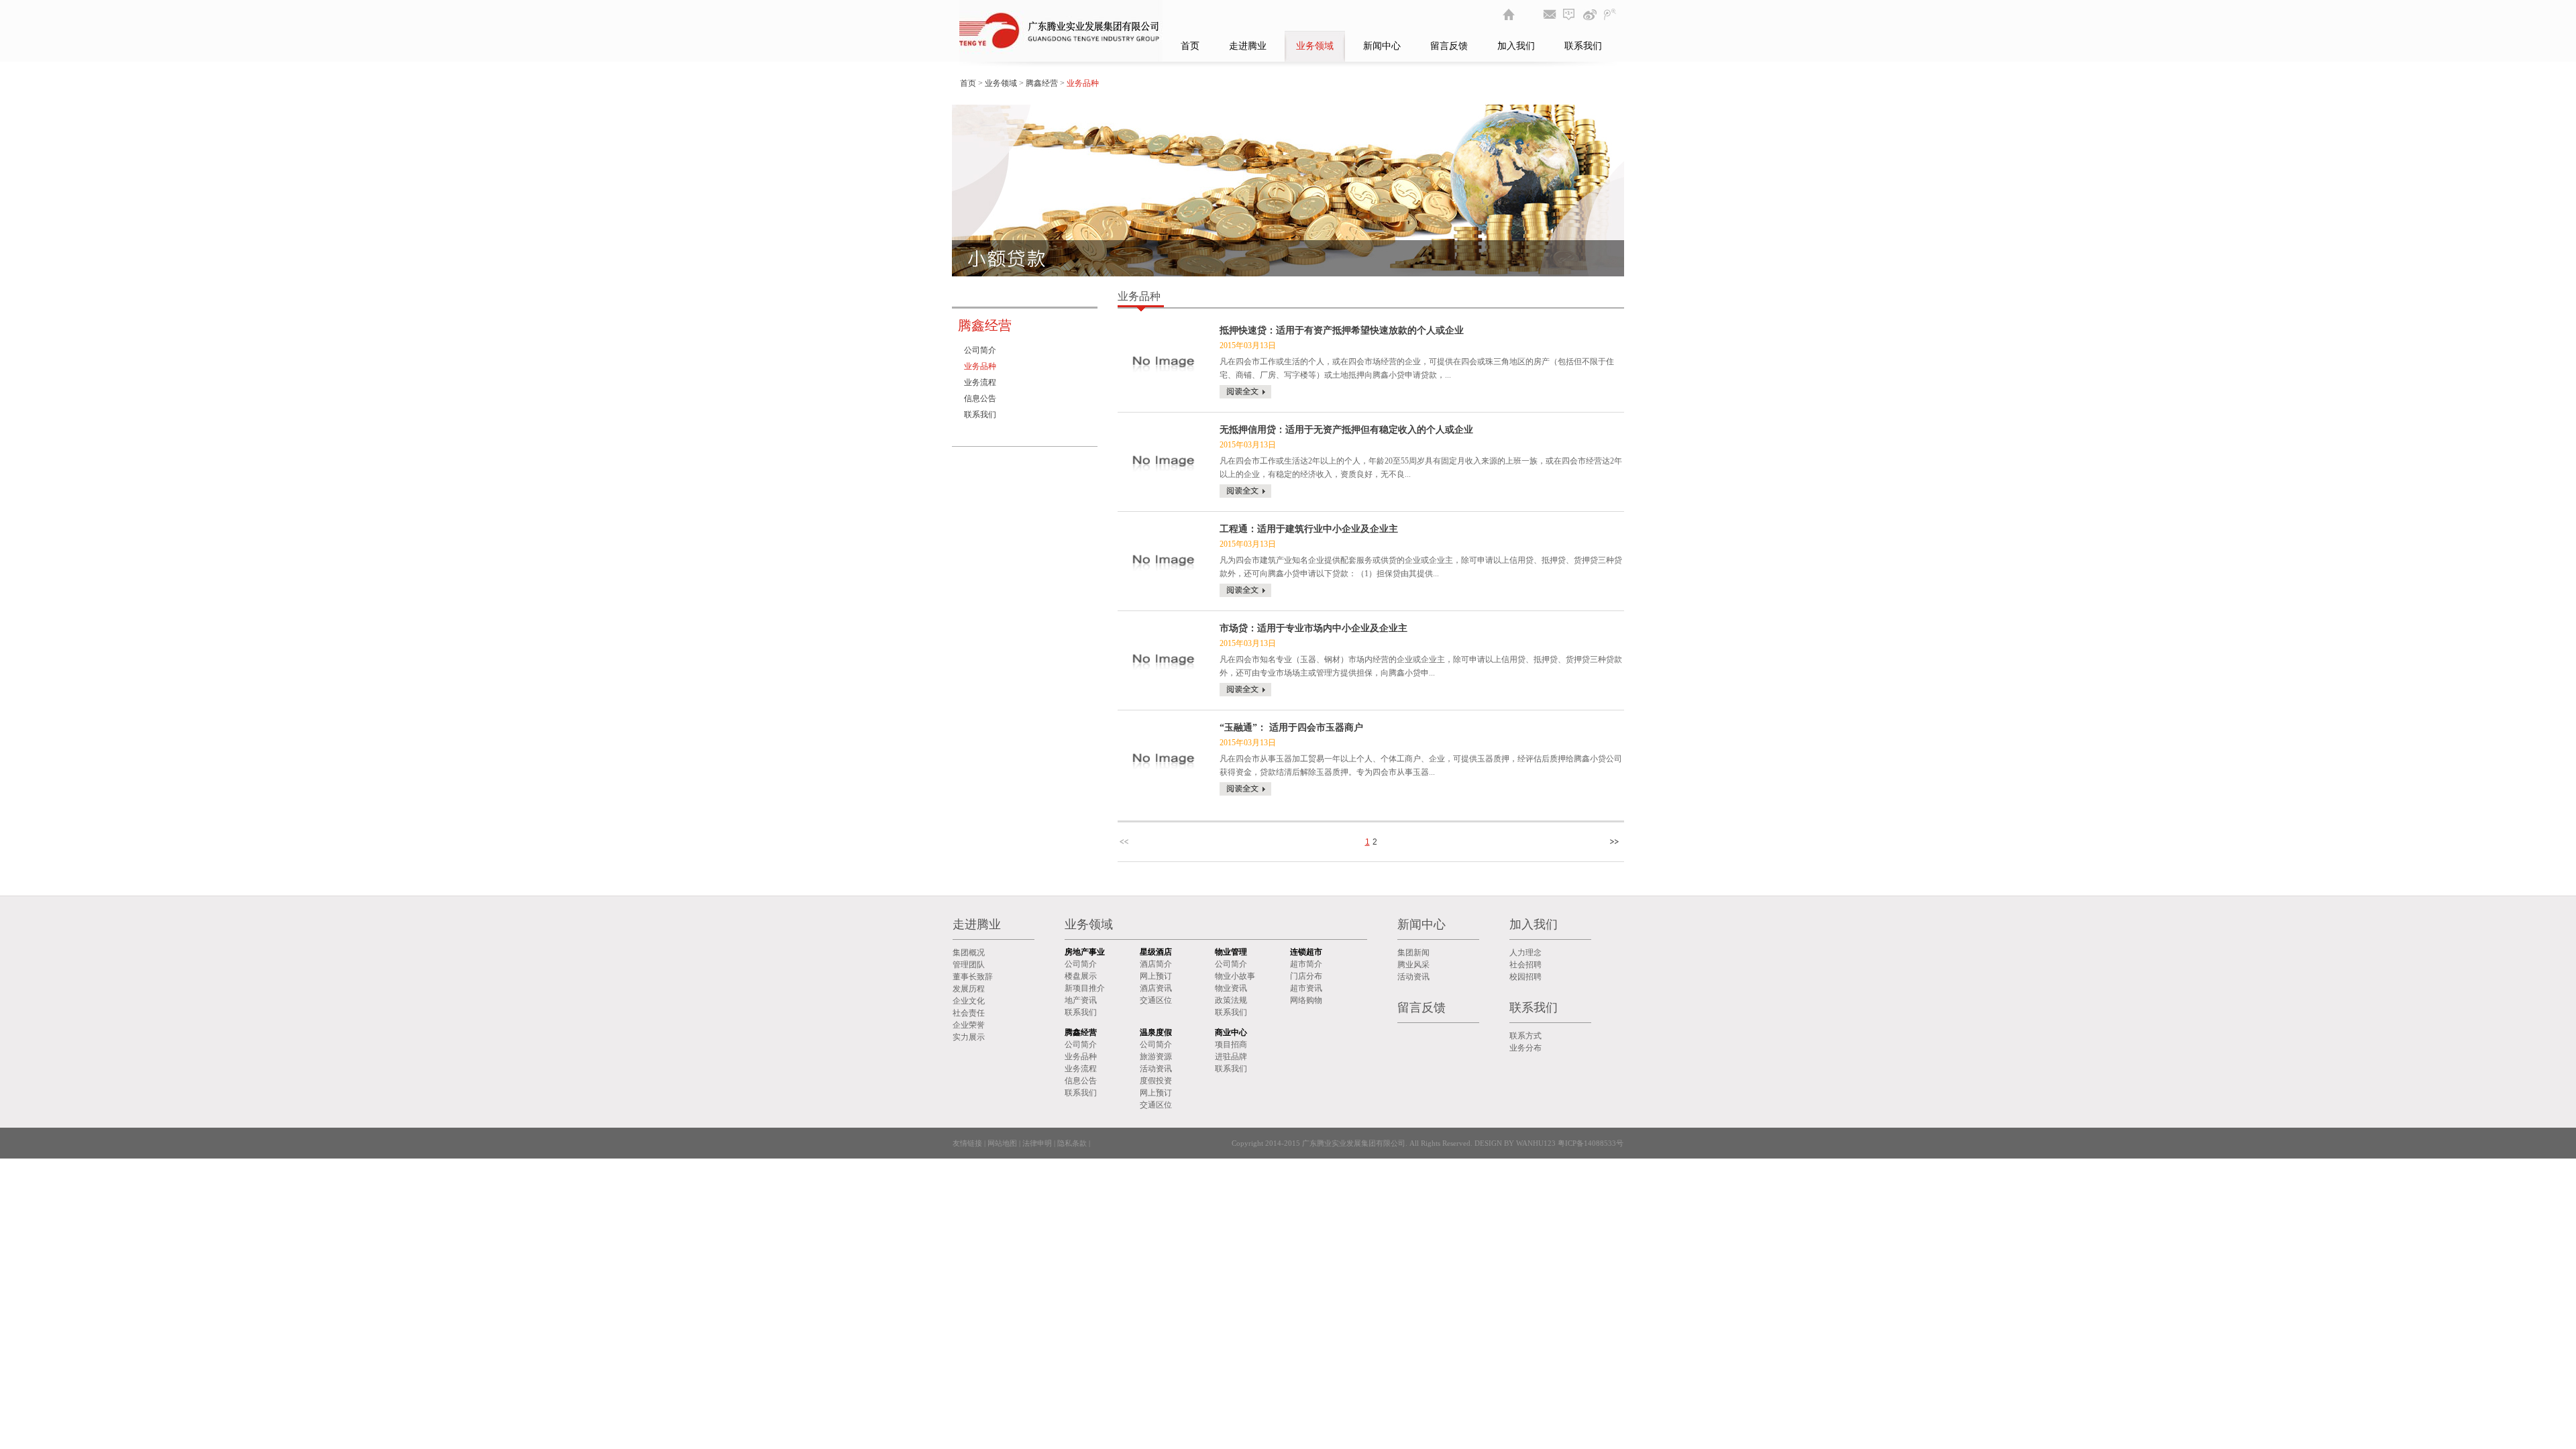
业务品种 (980, 366)
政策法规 (1231, 1000)
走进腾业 (1248, 46)
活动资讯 (1156, 1069)
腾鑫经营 (1042, 83)
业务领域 (1315, 46)
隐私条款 (1072, 1143)
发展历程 (969, 989)
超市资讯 (1306, 988)
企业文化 (969, 1001)
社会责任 (969, 1013)
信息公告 (980, 398)
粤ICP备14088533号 (1590, 1143)
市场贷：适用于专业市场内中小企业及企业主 (1313, 628)
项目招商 (1231, 1044)
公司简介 (980, 350)
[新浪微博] (1590, 14)
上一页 (1126, 842)
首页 (1190, 46)
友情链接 (967, 1143)
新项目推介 (1085, 988)
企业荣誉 (969, 1025)
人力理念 (1525, 953)
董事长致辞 (973, 977)
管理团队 (969, 965)
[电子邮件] (1550, 14)
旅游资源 (1156, 1057)
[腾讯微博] (1610, 14)
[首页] (1509, 14)
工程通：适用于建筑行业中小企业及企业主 (1309, 529)
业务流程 (980, 382)
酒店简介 (1156, 964)
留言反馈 (1449, 46)
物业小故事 (1235, 976)
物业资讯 (1231, 988)
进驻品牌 (1231, 1057)
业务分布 (1525, 1048)
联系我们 (1583, 46)
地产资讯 (1081, 1000)
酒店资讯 (1156, 988)
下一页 (1616, 842)
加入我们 (1516, 46)
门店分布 (1306, 976)
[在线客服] (1570, 14)
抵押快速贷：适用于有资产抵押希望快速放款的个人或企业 (1342, 330)
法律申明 (1037, 1143)
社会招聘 (1525, 965)
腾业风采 (1413, 965)
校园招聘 (1525, 977)
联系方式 (1525, 1036)
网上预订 (1156, 976)
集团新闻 (1413, 953)
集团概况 (969, 953)
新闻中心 (1382, 46)
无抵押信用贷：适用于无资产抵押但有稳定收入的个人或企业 (1346, 430)
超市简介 (1306, 964)
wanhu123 (1536, 1143)
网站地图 (1002, 1143)
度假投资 (1156, 1081)
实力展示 (969, 1037)
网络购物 (1306, 1000)
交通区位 (1156, 1000)
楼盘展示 (1081, 976)
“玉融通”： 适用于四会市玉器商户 (1291, 728)
